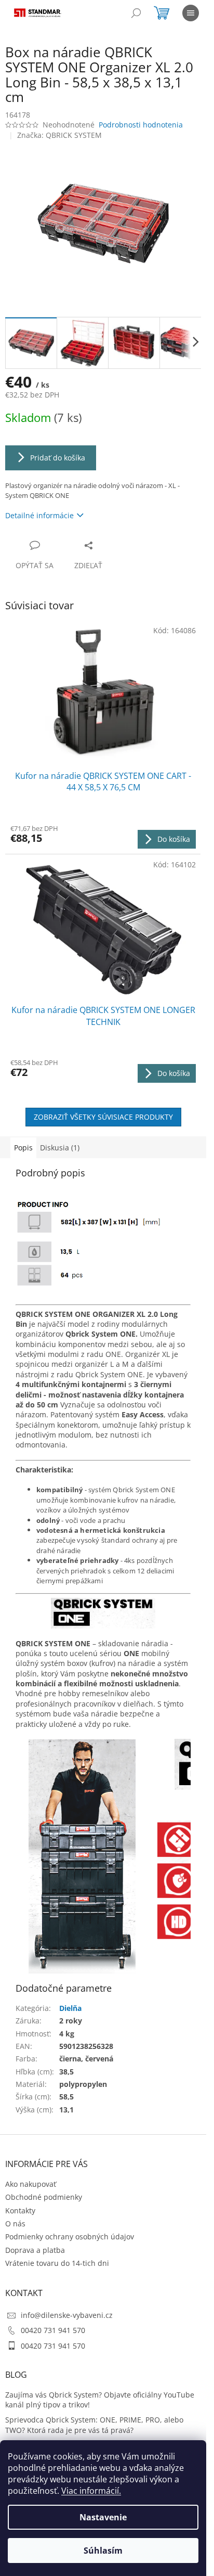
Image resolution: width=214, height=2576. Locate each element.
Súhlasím (103, 2551)
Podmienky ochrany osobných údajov (70, 2237)
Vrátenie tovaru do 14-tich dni (57, 2263)
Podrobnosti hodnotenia (141, 125)
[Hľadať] (136, 13)
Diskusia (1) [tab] (60, 1148)
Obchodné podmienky (44, 2197)
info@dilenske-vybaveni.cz (67, 2315)
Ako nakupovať (31, 2184)
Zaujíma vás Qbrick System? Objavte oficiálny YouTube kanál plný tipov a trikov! (100, 2400)
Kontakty (20, 2210)
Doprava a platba (35, 2250)
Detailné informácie (39, 515)
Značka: (59, 135)
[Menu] (191, 13)
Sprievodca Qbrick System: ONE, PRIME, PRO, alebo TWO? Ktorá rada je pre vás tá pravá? (94, 2425)
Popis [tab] (23, 1148)
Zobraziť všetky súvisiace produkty (103, 1117)
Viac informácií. (91, 2491)
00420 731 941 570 (53, 2330)
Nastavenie (103, 2517)
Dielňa (70, 2008)
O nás (15, 2223)
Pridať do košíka (58, 458)
